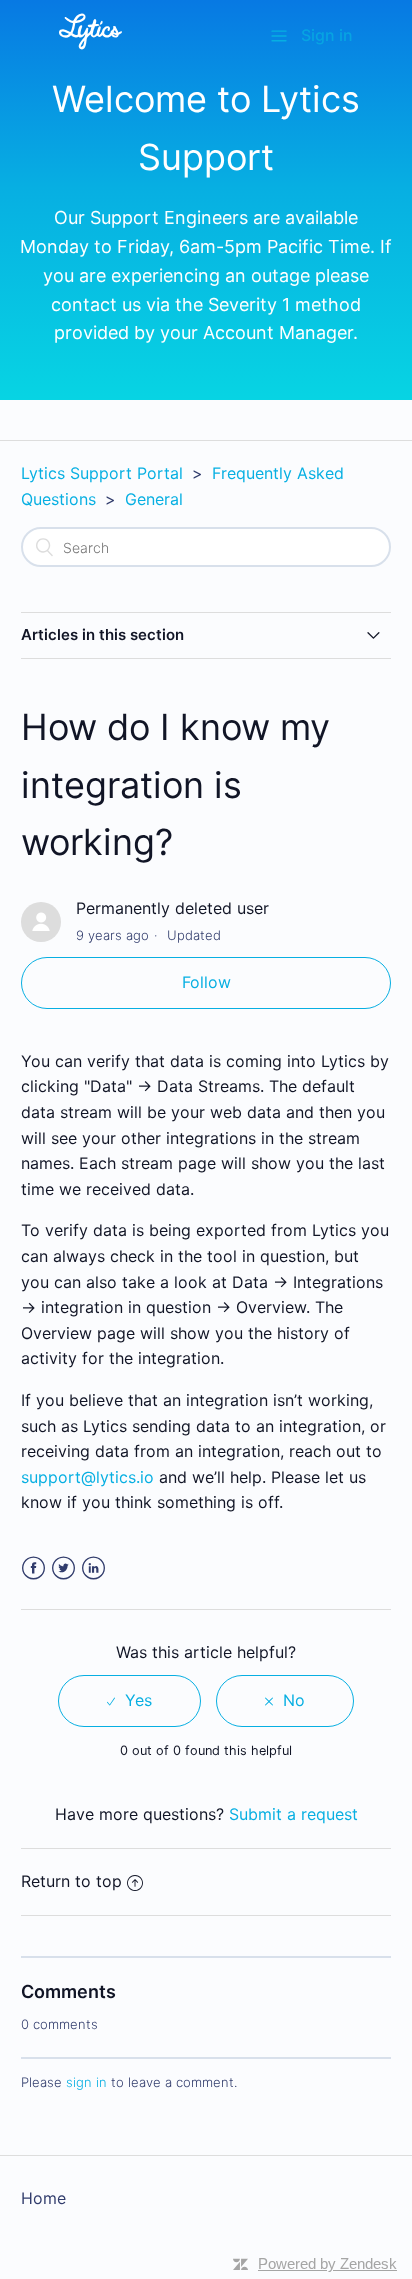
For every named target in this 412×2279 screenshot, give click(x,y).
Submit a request (293, 1814)
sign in (86, 2082)
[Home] (90, 53)
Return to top (71, 1881)
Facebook (33, 1568)
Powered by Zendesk (327, 2263)
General (154, 499)
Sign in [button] (327, 35)
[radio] (129, 1701)
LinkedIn (93, 1568)
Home (43, 2198)
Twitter (63, 1568)
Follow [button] (206, 982)
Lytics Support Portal (102, 473)
